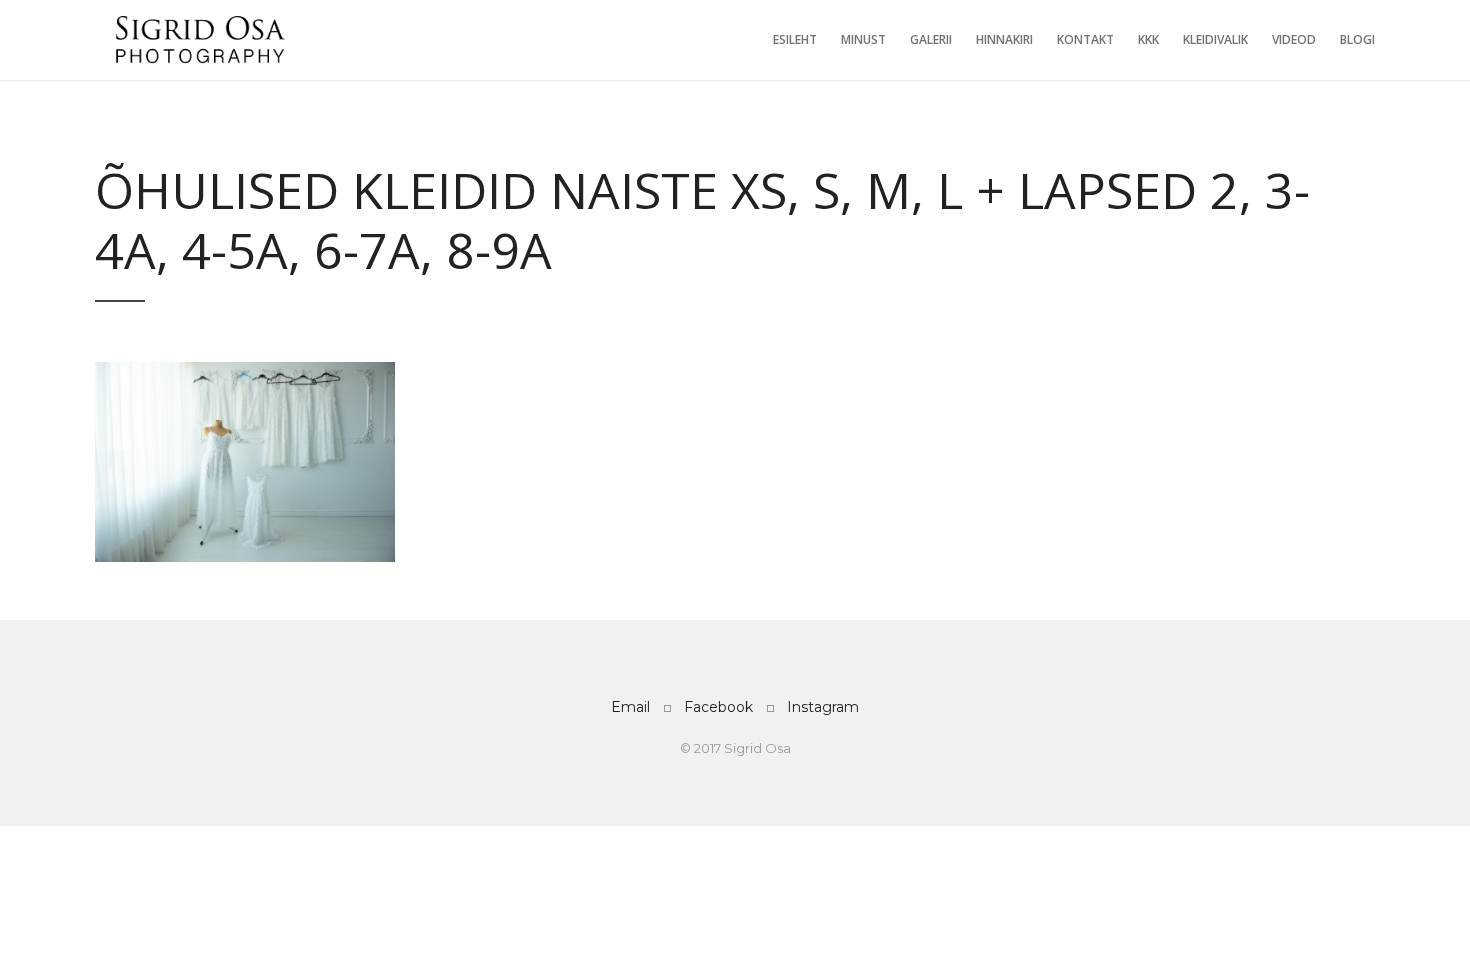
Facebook (718, 707)
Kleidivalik (1215, 39)
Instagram (823, 707)
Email (630, 707)
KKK (1148, 39)
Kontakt (1085, 39)
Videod (1294, 39)
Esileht (795, 39)
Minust (863, 39)
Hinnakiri (1004, 39)
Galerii (931, 39)
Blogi (1357, 39)
